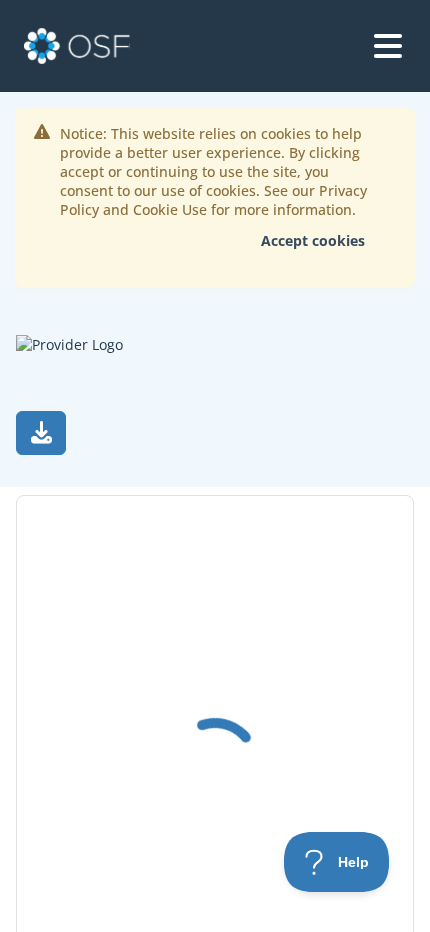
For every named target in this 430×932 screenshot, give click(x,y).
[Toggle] (388, 46)
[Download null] (41, 433)
